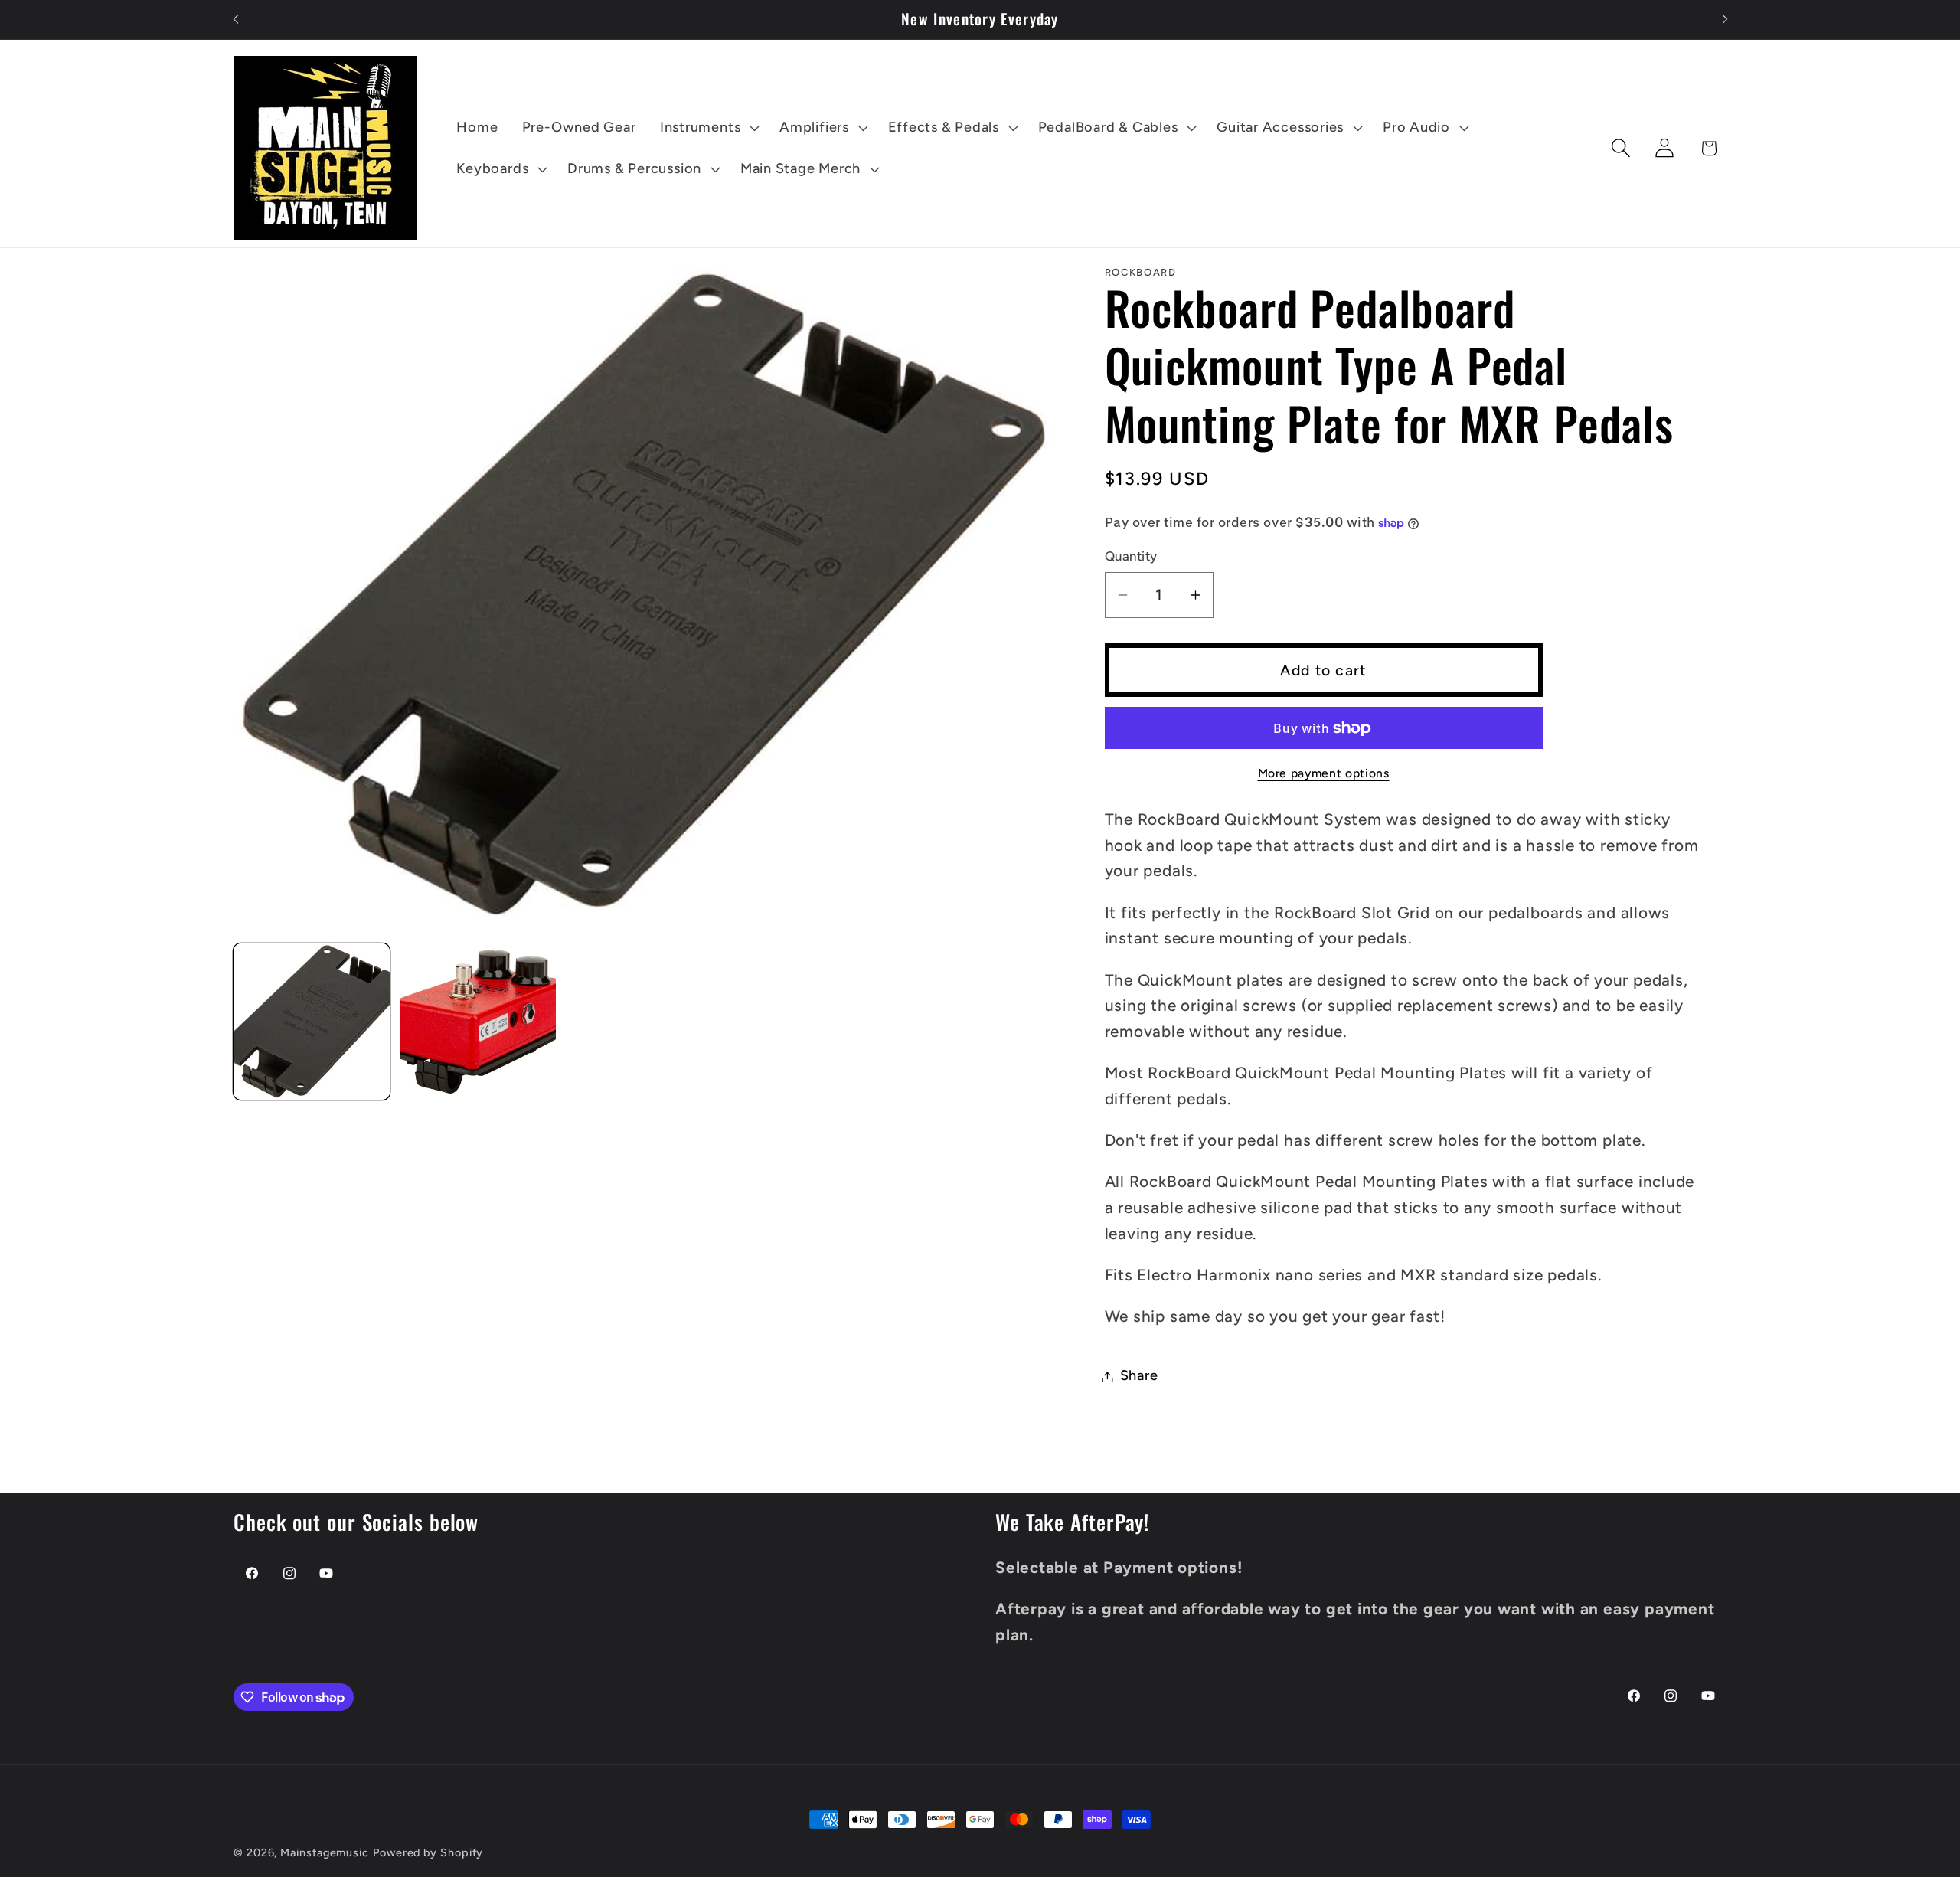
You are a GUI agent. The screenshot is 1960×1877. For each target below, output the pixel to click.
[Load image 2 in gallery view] (478, 1022)
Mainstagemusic (325, 1852)
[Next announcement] (1725, 20)
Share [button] (1139, 1376)
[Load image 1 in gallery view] (312, 1022)
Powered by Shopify (428, 1852)
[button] (707, 128)
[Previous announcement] (236, 20)
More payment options (1324, 773)
